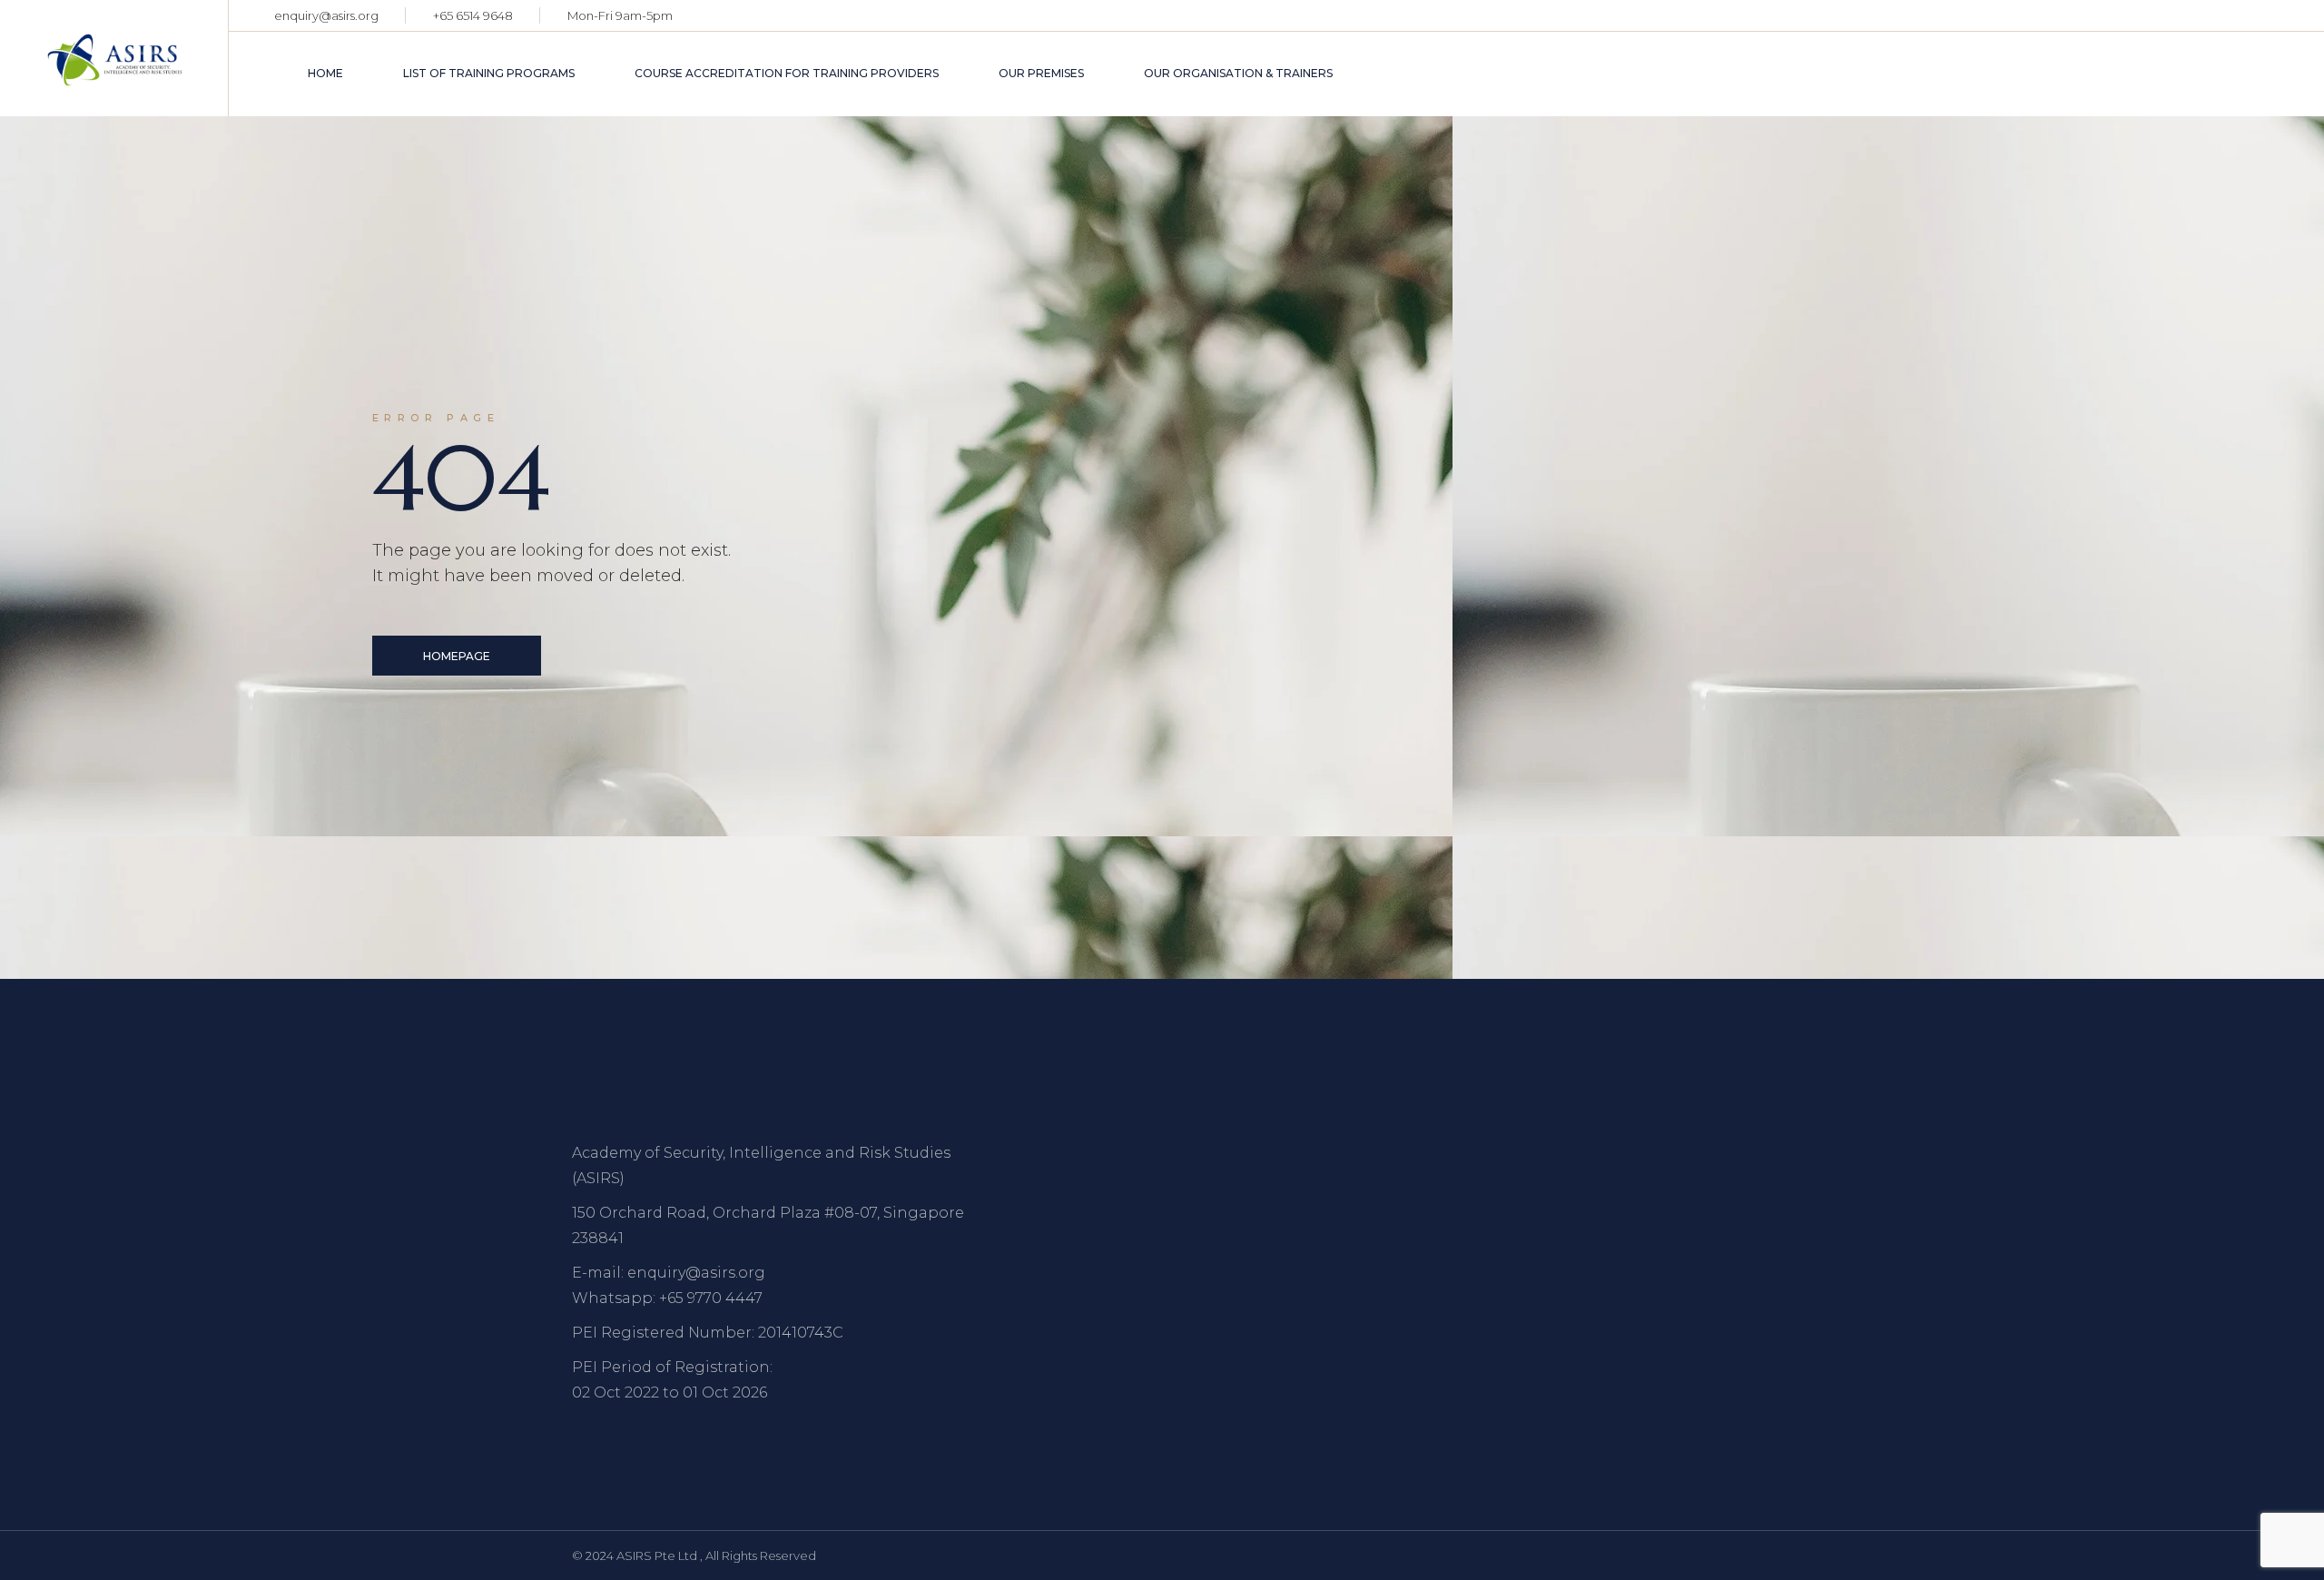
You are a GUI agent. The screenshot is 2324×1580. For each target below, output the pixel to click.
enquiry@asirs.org (326, 15)
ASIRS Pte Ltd (658, 1555)
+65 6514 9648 (473, 15)
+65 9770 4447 (711, 1298)
